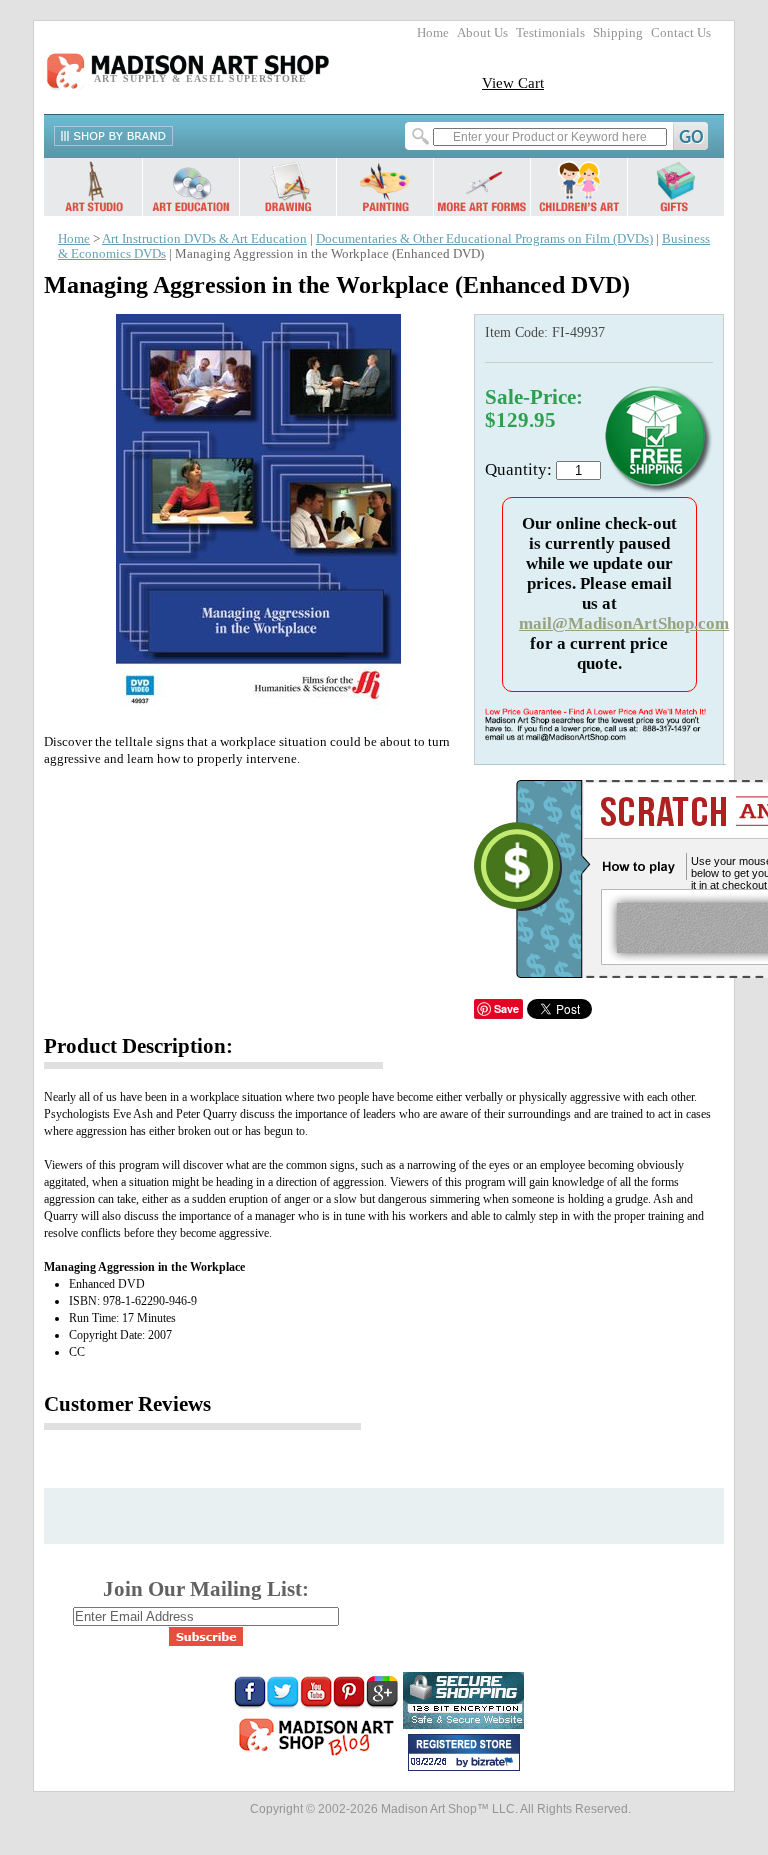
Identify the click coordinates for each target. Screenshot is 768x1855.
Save (506, 1008)
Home (433, 33)
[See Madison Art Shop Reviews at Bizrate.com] (464, 1752)
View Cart (513, 82)
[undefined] (254, 708)
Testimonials (550, 33)
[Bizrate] (495, 1763)
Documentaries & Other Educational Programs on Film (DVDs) (484, 239)
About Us (482, 33)
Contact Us (681, 33)
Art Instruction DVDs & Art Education (204, 239)
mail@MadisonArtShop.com (624, 623)
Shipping (618, 33)
